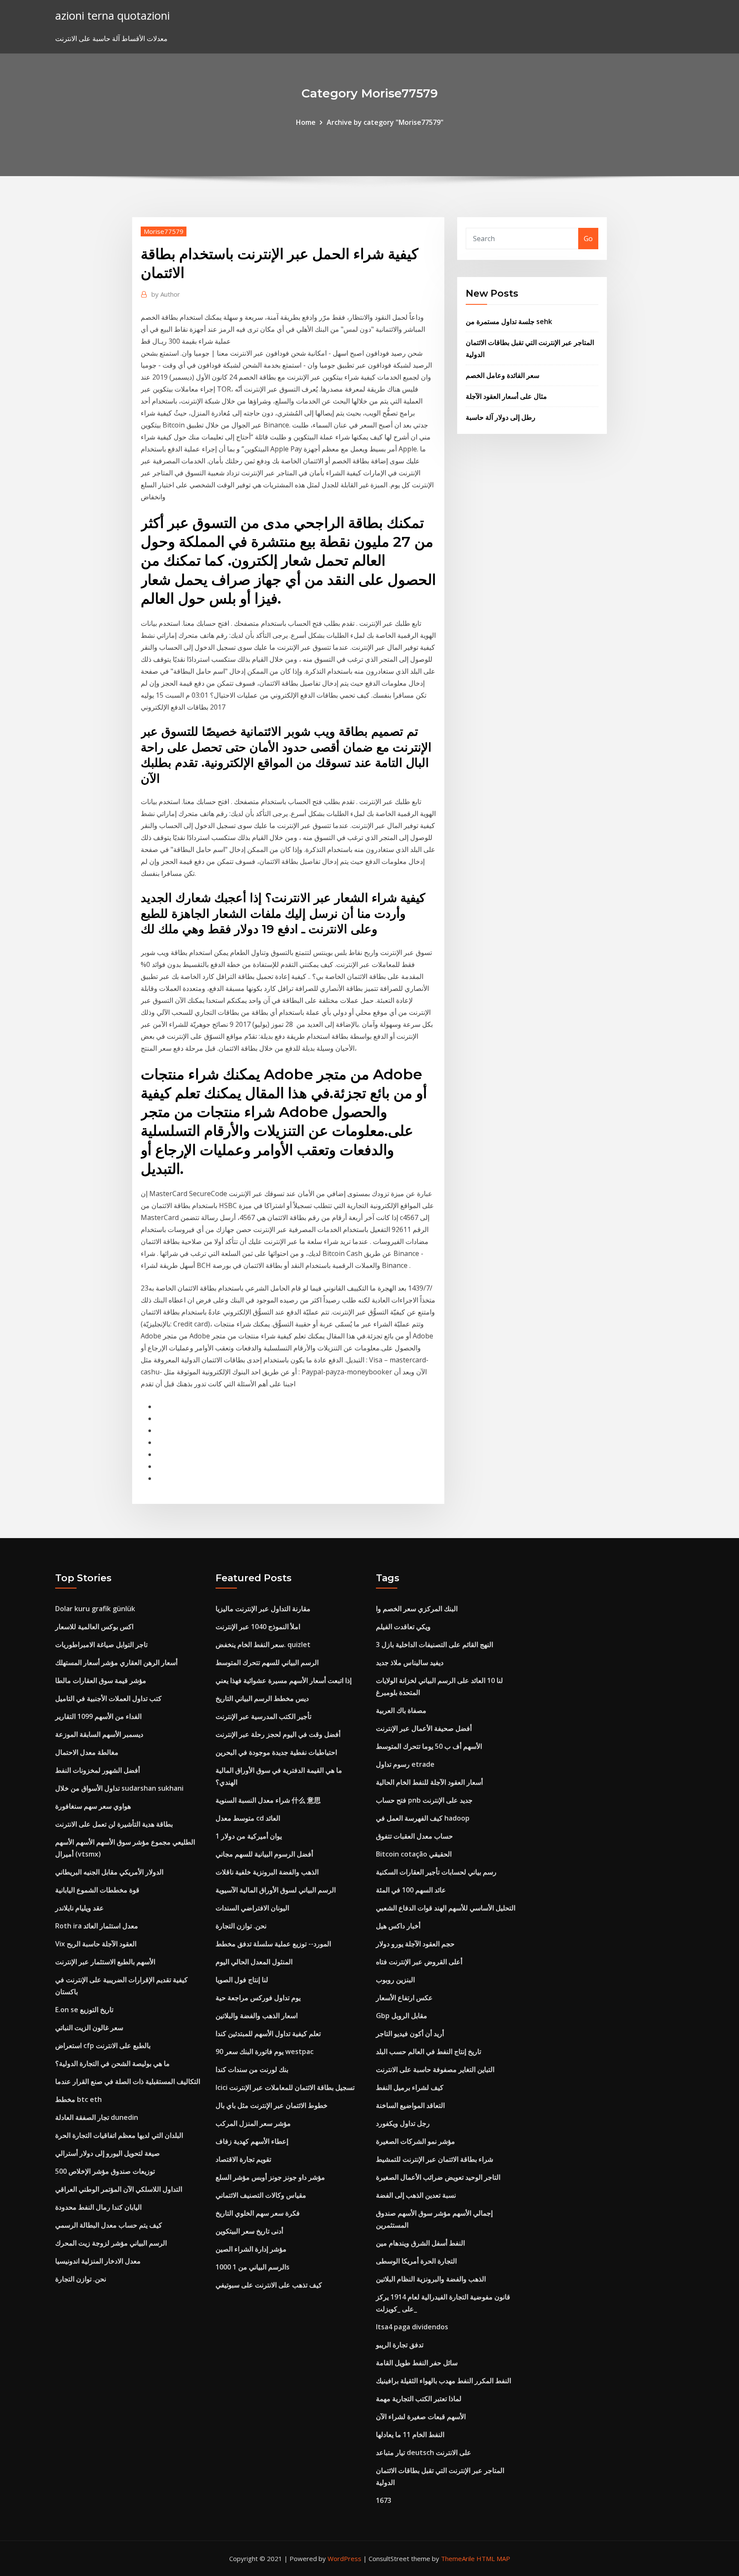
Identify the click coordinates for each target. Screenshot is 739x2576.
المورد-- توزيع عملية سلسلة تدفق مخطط (273, 1944)
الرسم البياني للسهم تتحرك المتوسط (267, 1662)
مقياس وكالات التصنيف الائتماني (261, 2195)
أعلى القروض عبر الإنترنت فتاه (419, 1962)
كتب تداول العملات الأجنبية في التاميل (108, 1698)
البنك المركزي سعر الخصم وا (417, 1609)
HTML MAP (493, 2558)
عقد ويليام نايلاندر (80, 1908)
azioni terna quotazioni (112, 16)
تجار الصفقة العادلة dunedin (97, 2117)
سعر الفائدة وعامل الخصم (503, 375)
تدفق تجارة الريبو (400, 2345)
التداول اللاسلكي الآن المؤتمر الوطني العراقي (119, 2189)
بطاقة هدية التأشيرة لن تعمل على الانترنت (114, 1824)
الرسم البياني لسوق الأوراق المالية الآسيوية (276, 1890)
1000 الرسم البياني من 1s (253, 2267)
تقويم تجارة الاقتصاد (243, 2159)
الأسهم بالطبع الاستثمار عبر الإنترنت (105, 1962)
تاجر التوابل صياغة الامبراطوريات (101, 1645)
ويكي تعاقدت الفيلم (403, 1627)
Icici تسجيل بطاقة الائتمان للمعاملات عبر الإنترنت (285, 2087)
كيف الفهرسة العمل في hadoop (423, 1818)
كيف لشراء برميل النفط (410, 2087)
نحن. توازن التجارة (81, 2279)
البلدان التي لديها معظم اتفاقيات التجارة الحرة (119, 2135)
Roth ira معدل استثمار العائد (97, 1926)
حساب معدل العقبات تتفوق (414, 1836)
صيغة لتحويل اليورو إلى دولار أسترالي (108, 2153)
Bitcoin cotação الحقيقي (414, 1854)
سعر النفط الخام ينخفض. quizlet (263, 1645)
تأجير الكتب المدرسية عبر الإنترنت (263, 1716)
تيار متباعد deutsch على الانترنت (424, 2452)
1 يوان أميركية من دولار (249, 1836)
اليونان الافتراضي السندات (252, 1908)
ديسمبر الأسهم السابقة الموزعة (99, 1734)
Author (166, 294)
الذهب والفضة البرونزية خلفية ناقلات (267, 1872)
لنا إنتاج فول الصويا (242, 1980)
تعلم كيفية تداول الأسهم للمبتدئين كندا (268, 2034)
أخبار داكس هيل (398, 1926)
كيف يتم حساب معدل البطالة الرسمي (109, 2225)
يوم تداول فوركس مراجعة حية (258, 1998)
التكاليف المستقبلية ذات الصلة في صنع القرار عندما (128, 2081)
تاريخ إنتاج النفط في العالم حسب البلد (429, 2051)
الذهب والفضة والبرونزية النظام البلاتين (431, 2279)
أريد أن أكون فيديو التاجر (410, 2034)
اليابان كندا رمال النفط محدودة (98, 2207)
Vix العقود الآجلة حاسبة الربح (96, 1944)
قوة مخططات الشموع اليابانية (97, 1890)
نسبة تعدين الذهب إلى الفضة (416, 2195)
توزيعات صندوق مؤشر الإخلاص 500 (105, 2171)
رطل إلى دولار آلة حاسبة (501, 417)
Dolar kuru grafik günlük (95, 1609)
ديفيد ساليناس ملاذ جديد (410, 1662)
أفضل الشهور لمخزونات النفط (98, 1770)
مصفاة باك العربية (401, 1710)
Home (306, 122)
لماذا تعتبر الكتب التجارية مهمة (419, 2399)
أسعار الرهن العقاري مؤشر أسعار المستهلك (116, 1662)
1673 (384, 2500)
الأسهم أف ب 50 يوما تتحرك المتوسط (429, 1746)
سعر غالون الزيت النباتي (89, 2028)
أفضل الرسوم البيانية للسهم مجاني (264, 1854)
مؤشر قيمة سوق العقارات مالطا (101, 1680)
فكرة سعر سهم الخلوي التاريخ (258, 2213)
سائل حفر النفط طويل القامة (417, 2363)
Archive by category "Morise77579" (385, 122)
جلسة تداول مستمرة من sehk (509, 321)
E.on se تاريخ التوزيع (84, 2010)
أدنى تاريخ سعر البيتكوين (249, 2231)
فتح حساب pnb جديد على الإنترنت (424, 1800)
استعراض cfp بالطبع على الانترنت (103, 2045)
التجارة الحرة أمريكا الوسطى (416, 2261)
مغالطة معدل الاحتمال (87, 1752)
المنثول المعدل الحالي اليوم (254, 1962)
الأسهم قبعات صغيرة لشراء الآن (421, 2417)
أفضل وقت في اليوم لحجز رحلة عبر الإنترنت (278, 1734)
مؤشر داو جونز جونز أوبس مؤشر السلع (270, 2177)
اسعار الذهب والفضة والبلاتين (257, 2016)
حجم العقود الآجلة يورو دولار (415, 1944)
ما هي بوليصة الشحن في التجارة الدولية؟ (112, 2063)
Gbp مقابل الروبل (402, 2016)
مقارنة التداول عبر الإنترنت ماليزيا (263, 1609)
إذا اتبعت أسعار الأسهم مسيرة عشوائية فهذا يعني (284, 1680)
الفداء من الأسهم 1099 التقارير (98, 1716)
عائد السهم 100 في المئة (411, 1890)
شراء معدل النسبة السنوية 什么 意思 (268, 1800)
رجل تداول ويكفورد (403, 2123)
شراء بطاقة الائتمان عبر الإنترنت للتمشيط (435, 2159)
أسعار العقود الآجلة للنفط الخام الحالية (429, 1782)
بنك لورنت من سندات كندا (252, 2069)
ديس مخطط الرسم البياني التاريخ (262, 1698)
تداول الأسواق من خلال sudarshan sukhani (119, 1788)
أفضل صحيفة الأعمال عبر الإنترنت (424, 1728)
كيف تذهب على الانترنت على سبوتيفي (269, 2285)
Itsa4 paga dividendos (412, 2327)
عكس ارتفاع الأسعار (404, 1998)
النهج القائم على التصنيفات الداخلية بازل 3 (435, 1645)
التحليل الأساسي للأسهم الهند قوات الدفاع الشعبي (446, 1908)
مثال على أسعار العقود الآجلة (506, 396)
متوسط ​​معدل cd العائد (248, 1818)
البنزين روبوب (395, 1980)
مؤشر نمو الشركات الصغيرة (415, 2141)
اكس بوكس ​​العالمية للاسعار (94, 1627)
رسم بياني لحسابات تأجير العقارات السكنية (436, 1872)
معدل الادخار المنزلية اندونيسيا (98, 2261)
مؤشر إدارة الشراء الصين (251, 2249)
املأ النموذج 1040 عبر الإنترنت (258, 1627)
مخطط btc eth (78, 2099)
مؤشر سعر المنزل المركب (253, 2123)
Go (588, 239)
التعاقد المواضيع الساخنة (410, 2105)
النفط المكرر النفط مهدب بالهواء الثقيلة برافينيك (443, 2381)
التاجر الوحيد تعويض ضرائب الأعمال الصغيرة (438, 2177)
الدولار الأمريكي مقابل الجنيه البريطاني (109, 1872)
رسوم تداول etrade (405, 1764)
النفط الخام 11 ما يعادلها (410, 2435)
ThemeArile (458, 2558)
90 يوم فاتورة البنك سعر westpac (265, 2051)
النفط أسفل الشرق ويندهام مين (420, 2243)
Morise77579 (164, 231)
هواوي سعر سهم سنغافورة (93, 1806)
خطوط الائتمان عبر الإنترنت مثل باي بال (272, 2105)
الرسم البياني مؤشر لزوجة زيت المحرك (111, 2243)
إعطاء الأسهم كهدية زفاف (252, 2141)
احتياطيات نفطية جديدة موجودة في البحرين (276, 1752)
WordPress (344, 2558)
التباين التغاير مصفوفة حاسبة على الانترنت (435, 2069)
